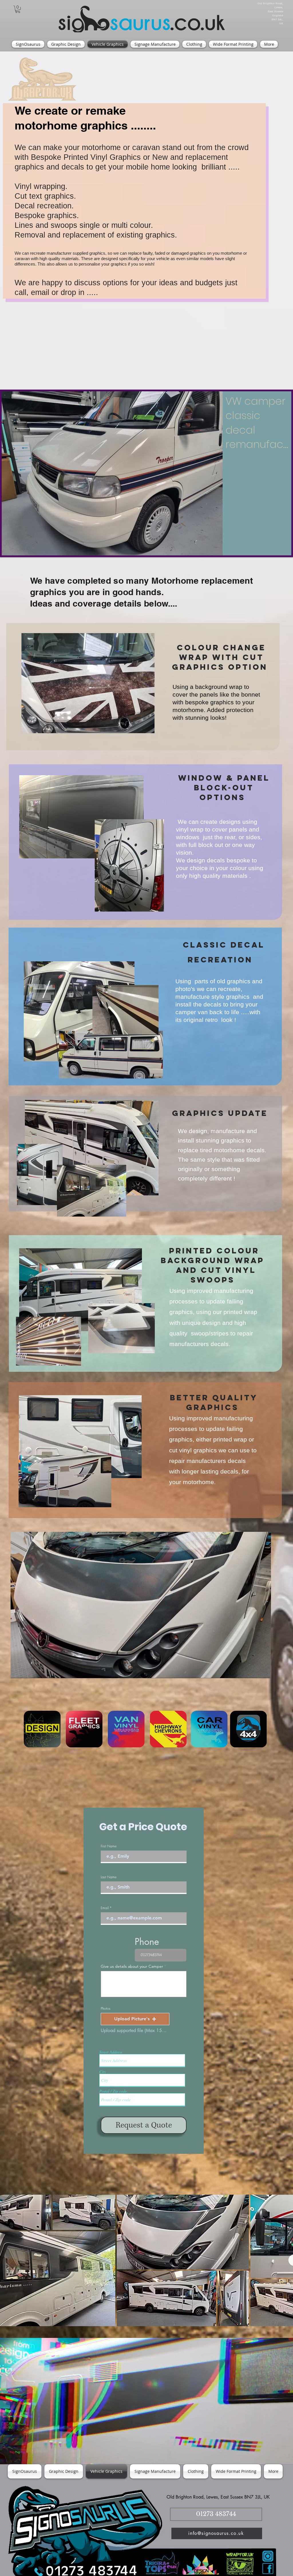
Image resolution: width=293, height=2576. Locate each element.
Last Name (109, 1877)
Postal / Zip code (113, 2091)
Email (105, 1908)
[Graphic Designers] (42, 1729)
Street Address (111, 2052)
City (103, 2072)
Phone (147, 1942)
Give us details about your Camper (132, 1966)
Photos (106, 2009)
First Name (109, 1846)
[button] (18, 9)
